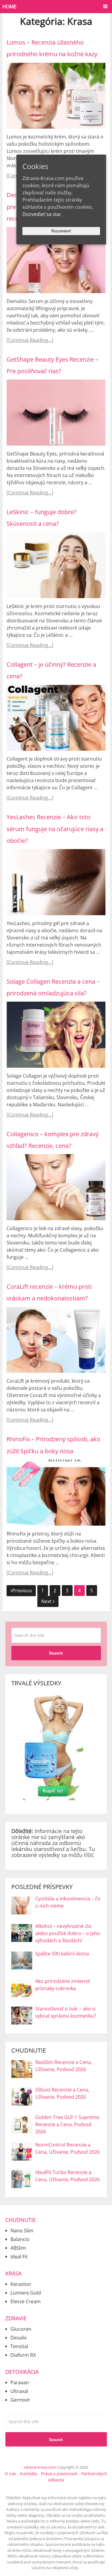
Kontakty (29, 2474)
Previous (22, 1591)
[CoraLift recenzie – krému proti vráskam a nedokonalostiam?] (56, 1340)
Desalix (19, 2338)
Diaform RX (23, 2355)
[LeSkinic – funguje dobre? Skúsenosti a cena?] (56, 565)
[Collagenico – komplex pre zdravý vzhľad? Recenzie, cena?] (56, 1187)
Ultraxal (19, 2391)
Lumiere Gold (26, 2293)
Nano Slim (22, 2231)
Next (47, 1601)
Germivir (20, 2400)
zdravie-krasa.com (40, 2467)
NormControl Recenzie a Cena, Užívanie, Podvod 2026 (67, 2148)
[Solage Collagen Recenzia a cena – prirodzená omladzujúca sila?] (56, 1035)
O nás (11, 2474)
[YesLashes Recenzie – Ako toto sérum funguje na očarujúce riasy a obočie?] (56, 882)
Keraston (21, 2284)
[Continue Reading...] (30, 340)
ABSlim (18, 2248)
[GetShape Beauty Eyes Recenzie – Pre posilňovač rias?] (56, 413)
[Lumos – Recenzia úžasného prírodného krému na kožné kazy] (56, 96)
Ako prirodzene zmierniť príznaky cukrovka (63, 1985)
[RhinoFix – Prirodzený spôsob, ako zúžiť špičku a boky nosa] (56, 1493)
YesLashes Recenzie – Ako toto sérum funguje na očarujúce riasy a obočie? (55, 829)
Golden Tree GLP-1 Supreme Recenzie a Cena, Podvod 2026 (67, 2124)
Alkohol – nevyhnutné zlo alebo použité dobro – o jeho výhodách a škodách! (68, 1933)
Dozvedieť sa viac (42, 214)
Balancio (20, 2239)
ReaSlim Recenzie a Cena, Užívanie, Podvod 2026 (64, 2066)
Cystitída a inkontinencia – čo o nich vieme (68, 1902)
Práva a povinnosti (59, 2474)
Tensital (19, 2346)
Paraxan (20, 2382)
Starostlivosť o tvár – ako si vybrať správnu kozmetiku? (66, 2012)
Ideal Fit (19, 2257)
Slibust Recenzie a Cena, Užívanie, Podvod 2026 (62, 2093)
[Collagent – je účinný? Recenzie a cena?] (56, 718)
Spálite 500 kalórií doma (62, 1954)
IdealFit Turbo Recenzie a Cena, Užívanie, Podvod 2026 (67, 2176)
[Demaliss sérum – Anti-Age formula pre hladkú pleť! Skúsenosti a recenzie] (56, 260)
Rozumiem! (61, 231)
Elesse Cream (26, 2301)
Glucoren (21, 2329)
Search (56, 1653)
